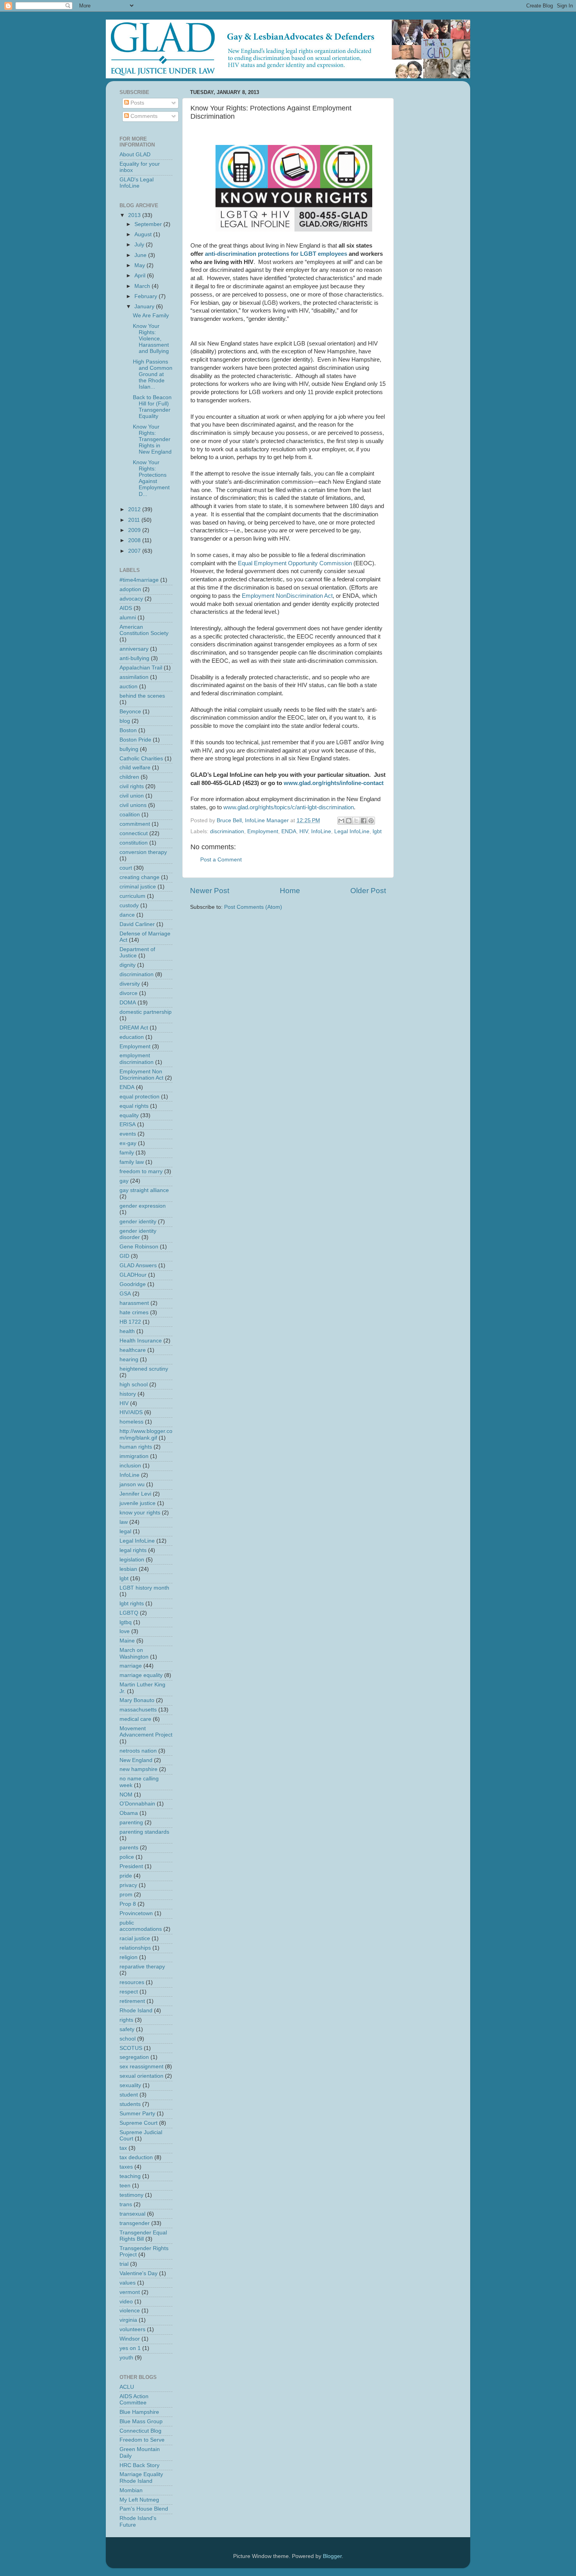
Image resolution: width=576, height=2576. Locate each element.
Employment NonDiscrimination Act (287, 596)
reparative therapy (142, 1967)
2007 (135, 551)
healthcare (133, 1350)
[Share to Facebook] (364, 821)
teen (125, 2186)
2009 (135, 530)
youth (126, 2358)
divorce (129, 993)
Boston (128, 730)
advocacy (131, 599)
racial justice (135, 1938)
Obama (129, 1813)
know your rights (140, 1513)
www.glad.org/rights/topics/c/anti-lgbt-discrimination (289, 807)
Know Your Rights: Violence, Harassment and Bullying (151, 339)
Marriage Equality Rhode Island (141, 2477)
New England (136, 1760)
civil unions (133, 805)
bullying (129, 749)
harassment (134, 1303)
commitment (135, 824)
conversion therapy (143, 852)
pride (126, 1876)
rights (126, 2020)
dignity (128, 965)
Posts (137, 103)
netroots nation (138, 1751)
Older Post (368, 891)
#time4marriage (139, 580)
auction (129, 687)
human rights (136, 1447)
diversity (130, 984)
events (128, 1134)
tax (123, 2148)
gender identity (138, 1222)
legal (125, 1531)
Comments (143, 116)
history (128, 1394)
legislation (132, 1560)
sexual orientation (141, 2076)
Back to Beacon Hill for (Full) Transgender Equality (152, 407)
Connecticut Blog (140, 2431)
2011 (135, 520)
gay (124, 1181)
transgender (135, 2223)
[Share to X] (356, 821)
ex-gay (128, 1143)
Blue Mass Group (141, 2421)
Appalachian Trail (141, 668)
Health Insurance (141, 1341)
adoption (130, 589)
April (141, 276)
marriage (131, 1666)
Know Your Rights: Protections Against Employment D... (151, 478)
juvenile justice (138, 1503)
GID (124, 1256)
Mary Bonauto (137, 1700)
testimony (131, 2195)
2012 (135, 509)
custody (129, 905)
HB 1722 (130, 1322)
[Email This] (341, 821)
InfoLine (321, 831)
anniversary (134, 649)
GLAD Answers (138, 1265)
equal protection (139, 1097)
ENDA (289, 831)
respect (129, 1992)
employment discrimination (137, 1059)
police (127, 1857)
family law (132, 1162)
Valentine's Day (139, 2273)
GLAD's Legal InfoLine (137, 183)
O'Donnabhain (137, 1804)
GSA (125, 1294)
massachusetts (138, 1710)
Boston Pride (135, 740)
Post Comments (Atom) (253, 907)
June (141, 255)
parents (129, 1848)
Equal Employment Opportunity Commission (295, 563)
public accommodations (141, 1926)
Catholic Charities (141, 759)
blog (125, 721)
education (132, 1037)
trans (126, 2204)
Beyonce (130, 712)
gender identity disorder (138, 1234)
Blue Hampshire (139, 2412)
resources (132, 1982)
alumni (128, 618)
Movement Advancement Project (146, 1732)
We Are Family (151, 316)
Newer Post (210, 891)
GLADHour (133, 1275)
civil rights (132, 786)
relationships (135, 1948)
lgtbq (126, 1622)
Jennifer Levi (135, 1494)
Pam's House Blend (144, 2509)
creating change (139, 877)
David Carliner (137, 924)
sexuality (130, 2085)
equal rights (134, 1106)
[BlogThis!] (349, 821)
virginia (128, 2320)
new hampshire (139, 1769)
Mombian (131, 2490)
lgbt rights (132, 1604)
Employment (263, 831)
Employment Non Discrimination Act (141, 1075)
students (130, 2104)
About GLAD (135, 155)
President (131, 1866)
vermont (130, 2292)
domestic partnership (146, 1012)
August (144, 234)
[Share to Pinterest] (371, 821)
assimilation (134, 677)
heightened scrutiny (144, 1369)
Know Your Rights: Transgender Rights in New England (152, 440)
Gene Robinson (139, 1247)
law (124, 1522)
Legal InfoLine (352, 831)
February (147, 296)
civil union (132, 796)
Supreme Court (139, 2123)
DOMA (128, 1003)
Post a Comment (221, 860)
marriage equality (141, 1675)
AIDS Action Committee (134, 2400)
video (126, 2302)
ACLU (127, 2387)
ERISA (128, 1124)
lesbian (128, 1569)
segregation (134, 2057)
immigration (134, 1456)
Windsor (130, 2339)
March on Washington (134, 1653)
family (127, 1153)
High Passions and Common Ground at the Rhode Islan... (153, 374)
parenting (131, 1823)
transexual (132, 2214)
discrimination (227, 831)
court (126, 868)
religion (129, 1957)
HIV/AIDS (131, 1412)
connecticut (134, 833)
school (128, 2039)
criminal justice (138, 887)
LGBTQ (129, 1613)
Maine (127, 1641)
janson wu (132, 1484)
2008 (135, 540)
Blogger (332, 2556)
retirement (132, 2001)
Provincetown (136, 1913)
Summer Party (137, 2114)
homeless (131, 1422)
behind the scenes (142, 696)
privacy (128, 1885)
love (125, 1631)
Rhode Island (136, 2011)
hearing (129, 1359)
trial (124, 2264)
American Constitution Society (144, 630)
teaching (130, 2176)
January (145, 307)
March (143, 286)
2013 (135, 215)
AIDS (126, 608)
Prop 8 (128, 1904)
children (129, 777)
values (128, 2283)
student (129, 2095)
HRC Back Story (139, 2465)
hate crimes (134, 1312)
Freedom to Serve (142, 2440)
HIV (304, 831)
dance (127, 915)
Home (290, 891)
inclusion (130, 1466)
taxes (126, 2167)
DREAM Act (134, 1028)
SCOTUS (131, 2048)
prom (126, 1895)
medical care (135, 1719)
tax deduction (136, 2157)
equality (129, 1115)
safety (127, 2029)
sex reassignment (141, 2067)
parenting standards (144, 1832)
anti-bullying (134, 658)
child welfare (135, 768)
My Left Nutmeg (139, 2500)
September (149, 224)
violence (130, 2311)
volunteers (132, 2329)
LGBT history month (144, 1588)
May (140, 265)
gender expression (143, 1206)
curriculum (132, 896)
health (127, 1331)
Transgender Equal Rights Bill (143, 2236)
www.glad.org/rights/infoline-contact (334, 783)
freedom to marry (141, 1171)
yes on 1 (130, 2348)
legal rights (133, 1550)
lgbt (377, 831)
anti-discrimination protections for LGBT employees (276, 254)
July (140, 245)
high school (134, 1385)
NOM (126, 1795)
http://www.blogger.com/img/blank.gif (146, 1434)
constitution (134, 843)
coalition (130, 815)
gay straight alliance (144, 1190)
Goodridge (133, 1284)
